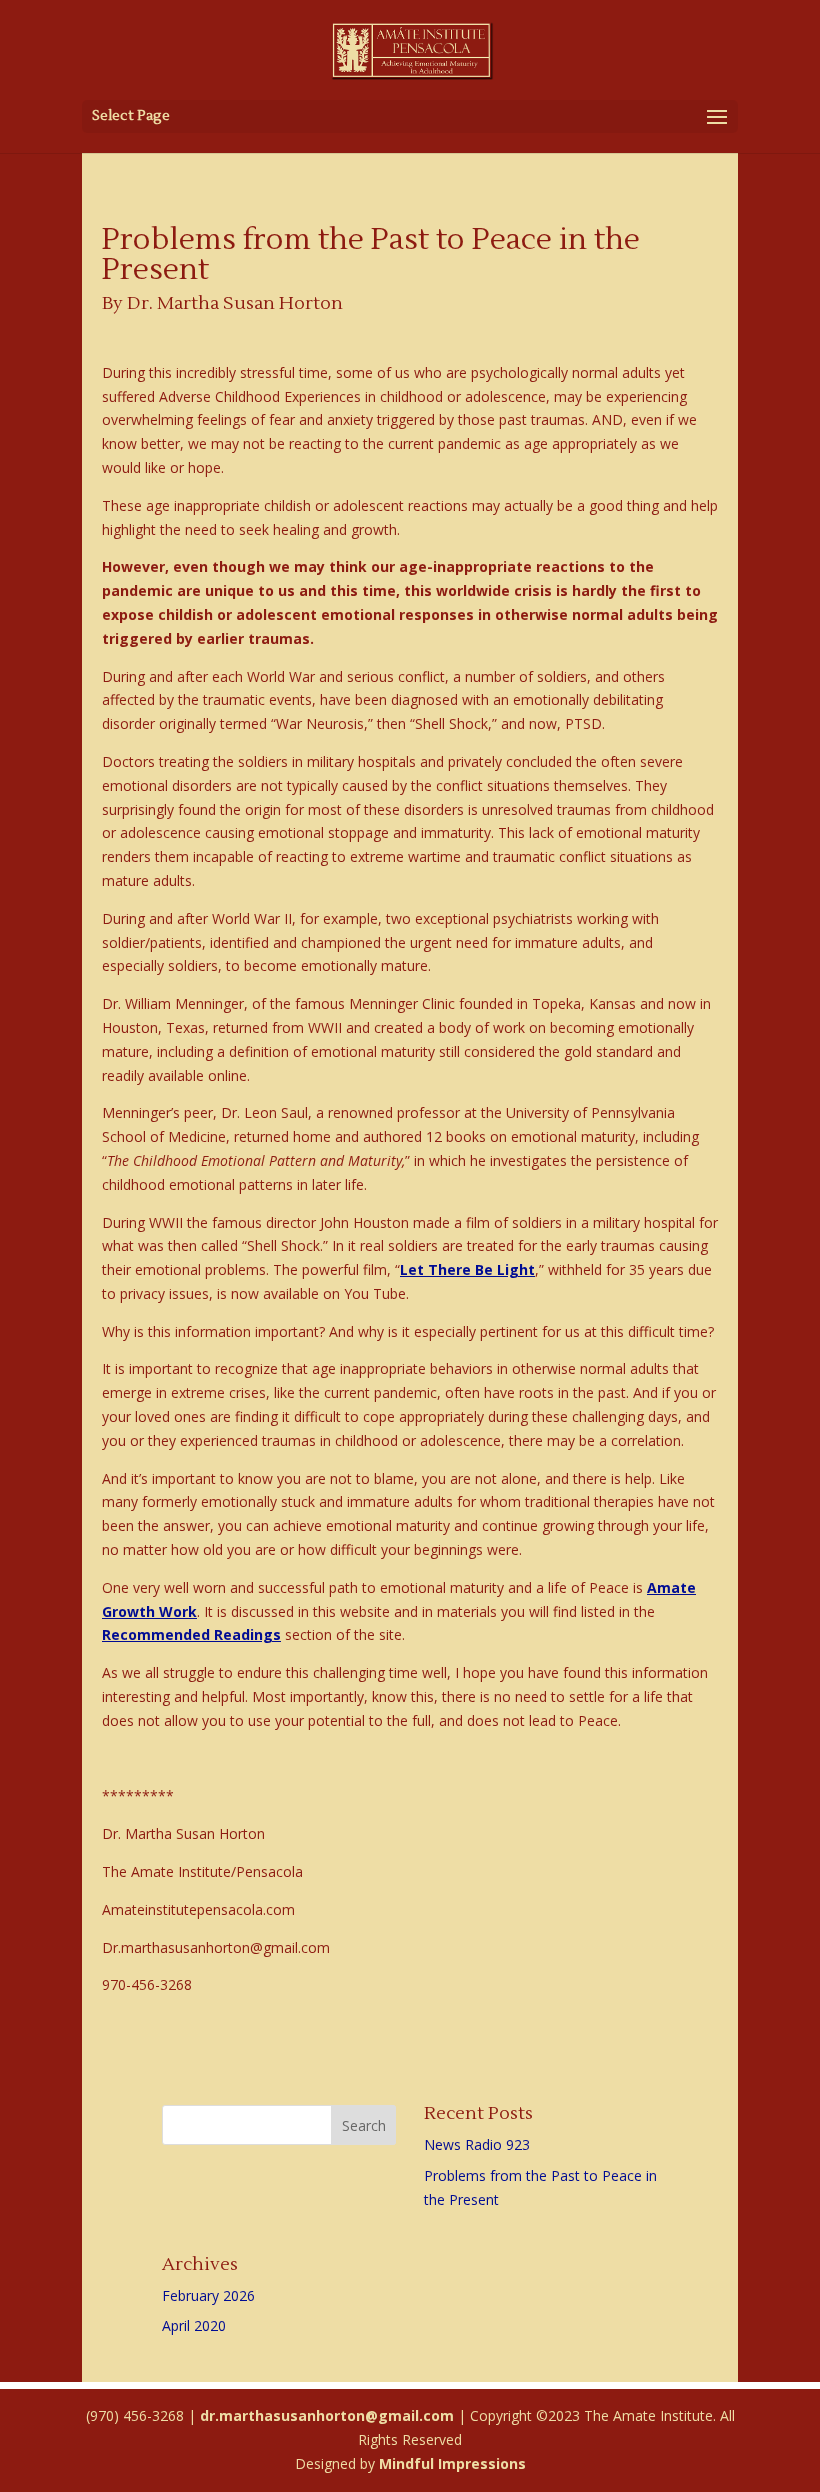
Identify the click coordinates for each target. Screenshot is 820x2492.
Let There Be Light (467, 1269)
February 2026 (208, 2295)
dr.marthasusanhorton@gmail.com (327, 2415)
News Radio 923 (477, 2144)
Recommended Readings (191, 1634)
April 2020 (194, 2325)
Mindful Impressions (452, 2463)
